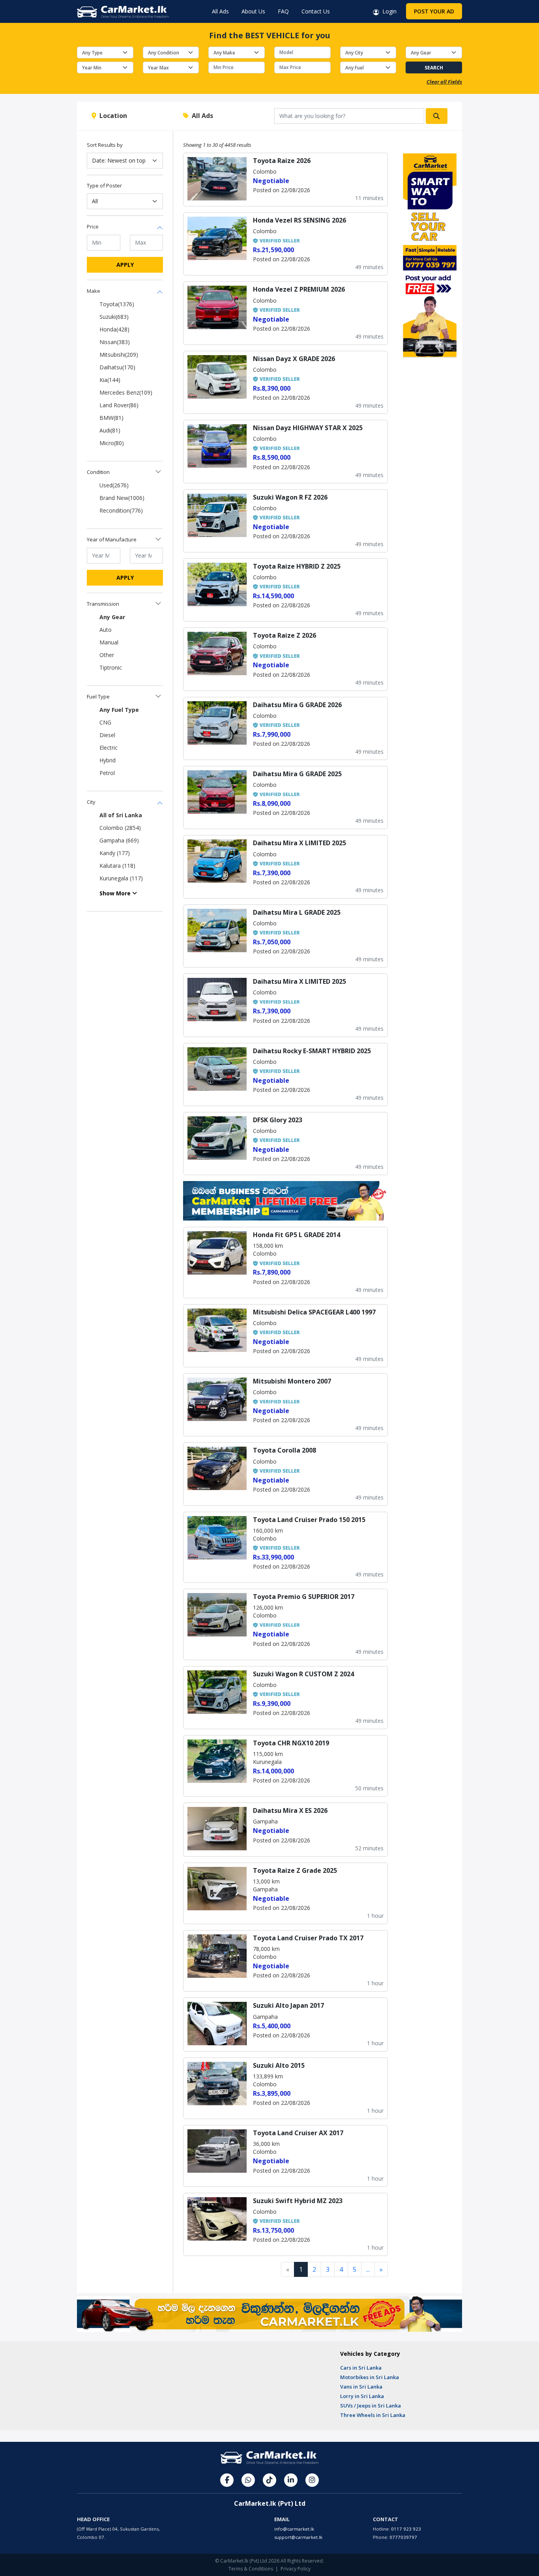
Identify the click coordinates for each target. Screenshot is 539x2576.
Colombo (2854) (120, 828)
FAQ (283, 11)
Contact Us (316, 11)
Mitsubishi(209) (119, 355)
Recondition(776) (121, 510)
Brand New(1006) (122, 498)
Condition (98, 472)
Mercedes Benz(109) (126, 392)
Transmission (103, 604)
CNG (105, 722)
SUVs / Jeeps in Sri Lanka (371, 2406)
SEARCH (434, 68)
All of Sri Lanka (121, 815)
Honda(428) (114, 329)
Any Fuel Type (119, 710)
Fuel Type (98, 696)
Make (94, 291)
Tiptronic (111, 667)
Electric (109, 748)
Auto (106, 630)
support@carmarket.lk (298, 2537)
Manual (109, 642)
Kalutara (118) (117, 866)
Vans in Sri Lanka (361, 2387)
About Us (253, 11)
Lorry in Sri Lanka (362, 2396)
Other (107, 655)
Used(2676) (114, 485)
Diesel (107, 735)
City (91, 802)
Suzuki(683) (114, 317)
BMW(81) (111, 418)
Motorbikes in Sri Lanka (370, 2377)
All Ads (220, 11)
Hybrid (108, 760)
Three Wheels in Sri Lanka (373, 2415)
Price (93, 227)
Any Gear (112, 617)
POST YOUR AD (434, 11)
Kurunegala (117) (121, 878)
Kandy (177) (115, 853)
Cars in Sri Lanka (361, 2368)
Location (112, 116)
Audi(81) (110, 430)
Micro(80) (112, 443)
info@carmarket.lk (294, 2529)
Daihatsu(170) (117, 367)
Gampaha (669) (119, 840)
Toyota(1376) (117, 304)
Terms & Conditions (251, 2569)
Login (388, 11)
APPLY (125, 265)
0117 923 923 (406, 2529)
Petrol (107, 773)
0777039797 (403, 2537)
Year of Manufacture (112, 539)
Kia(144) (110, 380)
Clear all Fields (444, 82)
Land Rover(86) (119, 405)
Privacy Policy (296, 2569)
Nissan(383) (115, 342)
